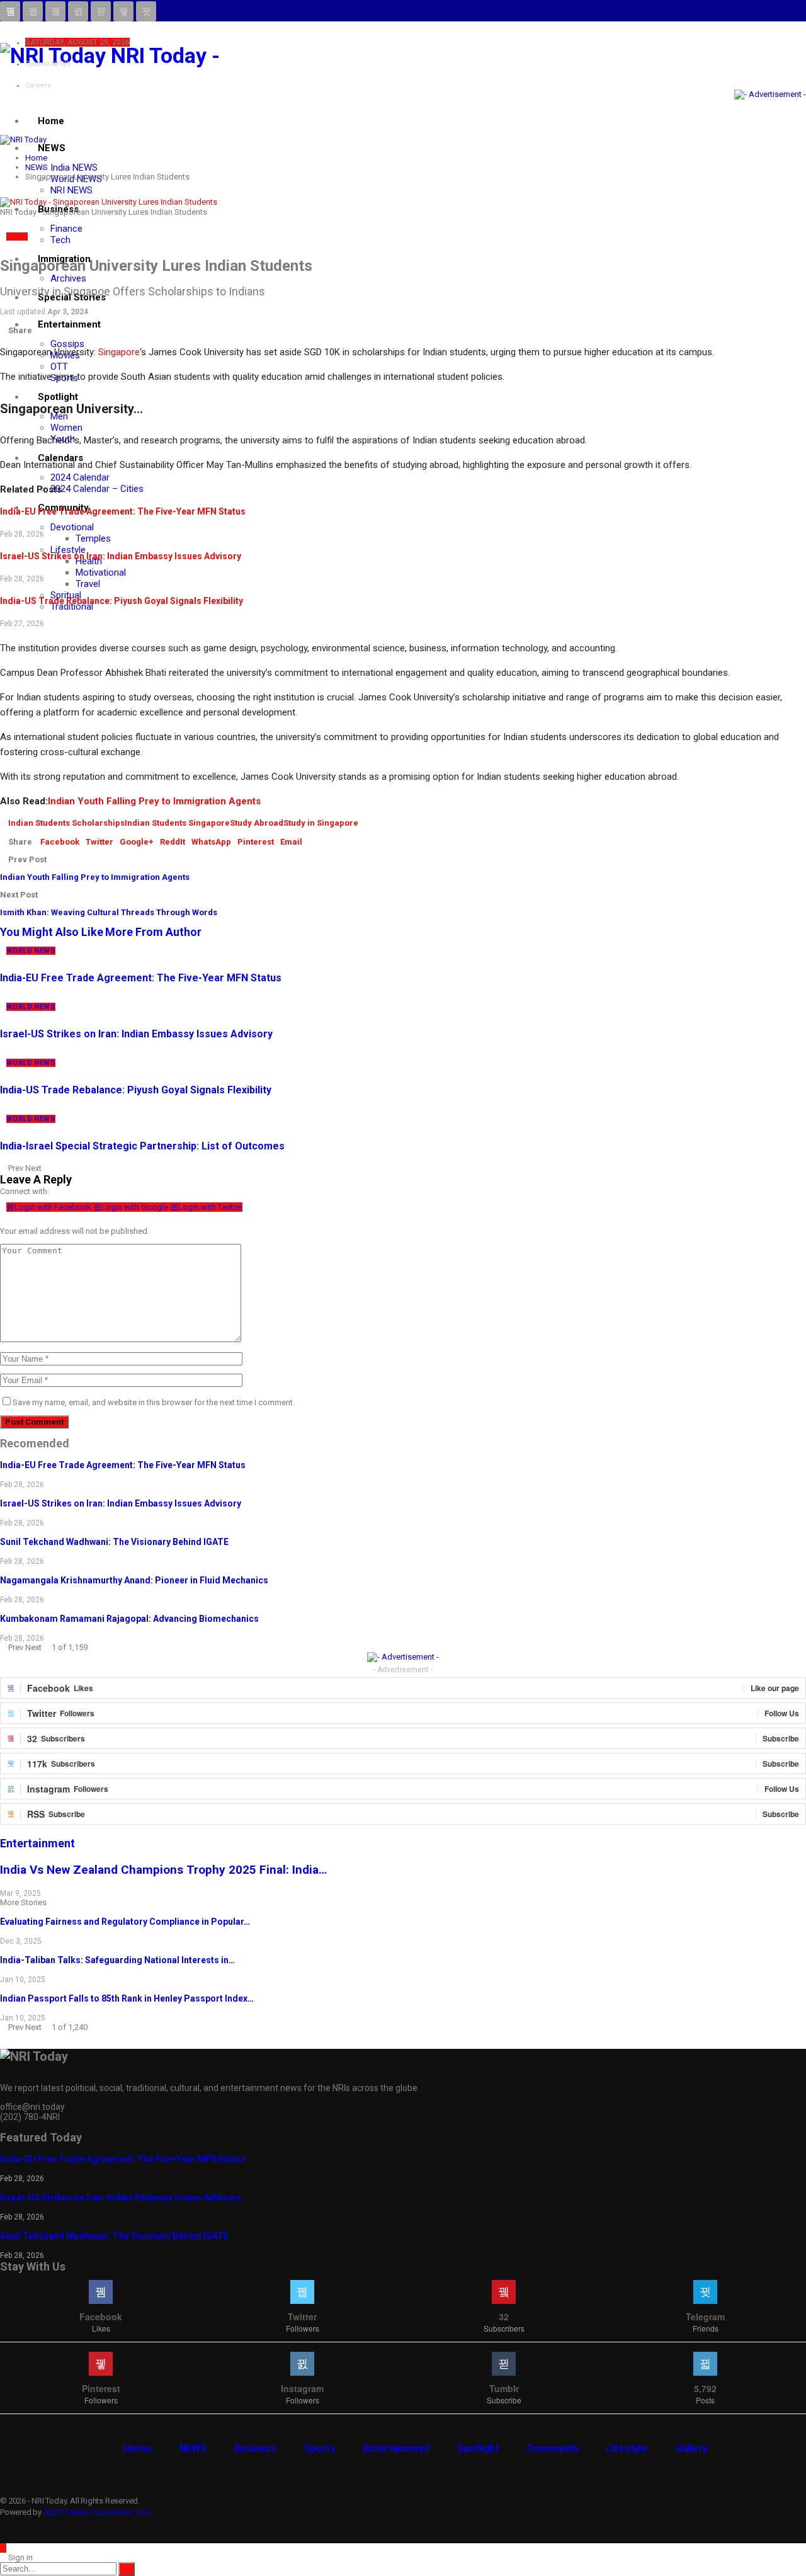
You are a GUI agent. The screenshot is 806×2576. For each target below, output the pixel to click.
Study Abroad (257, 823)
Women (66, 428)
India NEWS (74, 168)
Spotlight (58, 397)
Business (255, 2448)
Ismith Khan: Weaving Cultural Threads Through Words (109, 912)
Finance (66, 229)
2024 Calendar (80, 477)
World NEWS (31, 951)
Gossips (67, 344)
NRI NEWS (71, 190)
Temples (93, 539)
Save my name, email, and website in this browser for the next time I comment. (154, 1402)
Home (51, 121)
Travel (88, 584)
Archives (68, 278)
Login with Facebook (54, 1207)
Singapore (119, 352)
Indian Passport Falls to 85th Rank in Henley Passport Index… (127, 1998)
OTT (59, 367)
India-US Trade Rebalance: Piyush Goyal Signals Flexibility (122, 601)
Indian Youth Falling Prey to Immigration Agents (154, 801)
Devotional (72, 527)
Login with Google (136, 1207)
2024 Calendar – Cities (97, 489)
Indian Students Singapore (177, 823)
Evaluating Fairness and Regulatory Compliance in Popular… (125, 1922)
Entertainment (69, 324)
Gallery (691, 2448)
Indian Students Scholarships (66, 823)
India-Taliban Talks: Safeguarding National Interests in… (117, 1960)
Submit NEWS (48, 64)
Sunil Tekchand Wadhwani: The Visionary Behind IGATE (114, 1542)
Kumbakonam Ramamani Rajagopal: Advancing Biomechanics (129, 1619)
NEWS (52, 148)
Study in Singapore (321, 823)
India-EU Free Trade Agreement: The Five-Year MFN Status (123, 511)
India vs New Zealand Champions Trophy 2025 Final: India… (163, 1870)
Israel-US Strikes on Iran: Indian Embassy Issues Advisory (121, 556)
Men (59, 416)
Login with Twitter (210, 1207)
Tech (60, 240)
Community (553, 2448)
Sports (320, 2448)
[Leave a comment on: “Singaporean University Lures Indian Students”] (3, 321)
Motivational (101, 573)
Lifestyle (68, 550)
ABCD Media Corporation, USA (98, 2512)
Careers (38, 85)
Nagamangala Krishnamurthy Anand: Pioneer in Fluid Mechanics (134, 1580)
